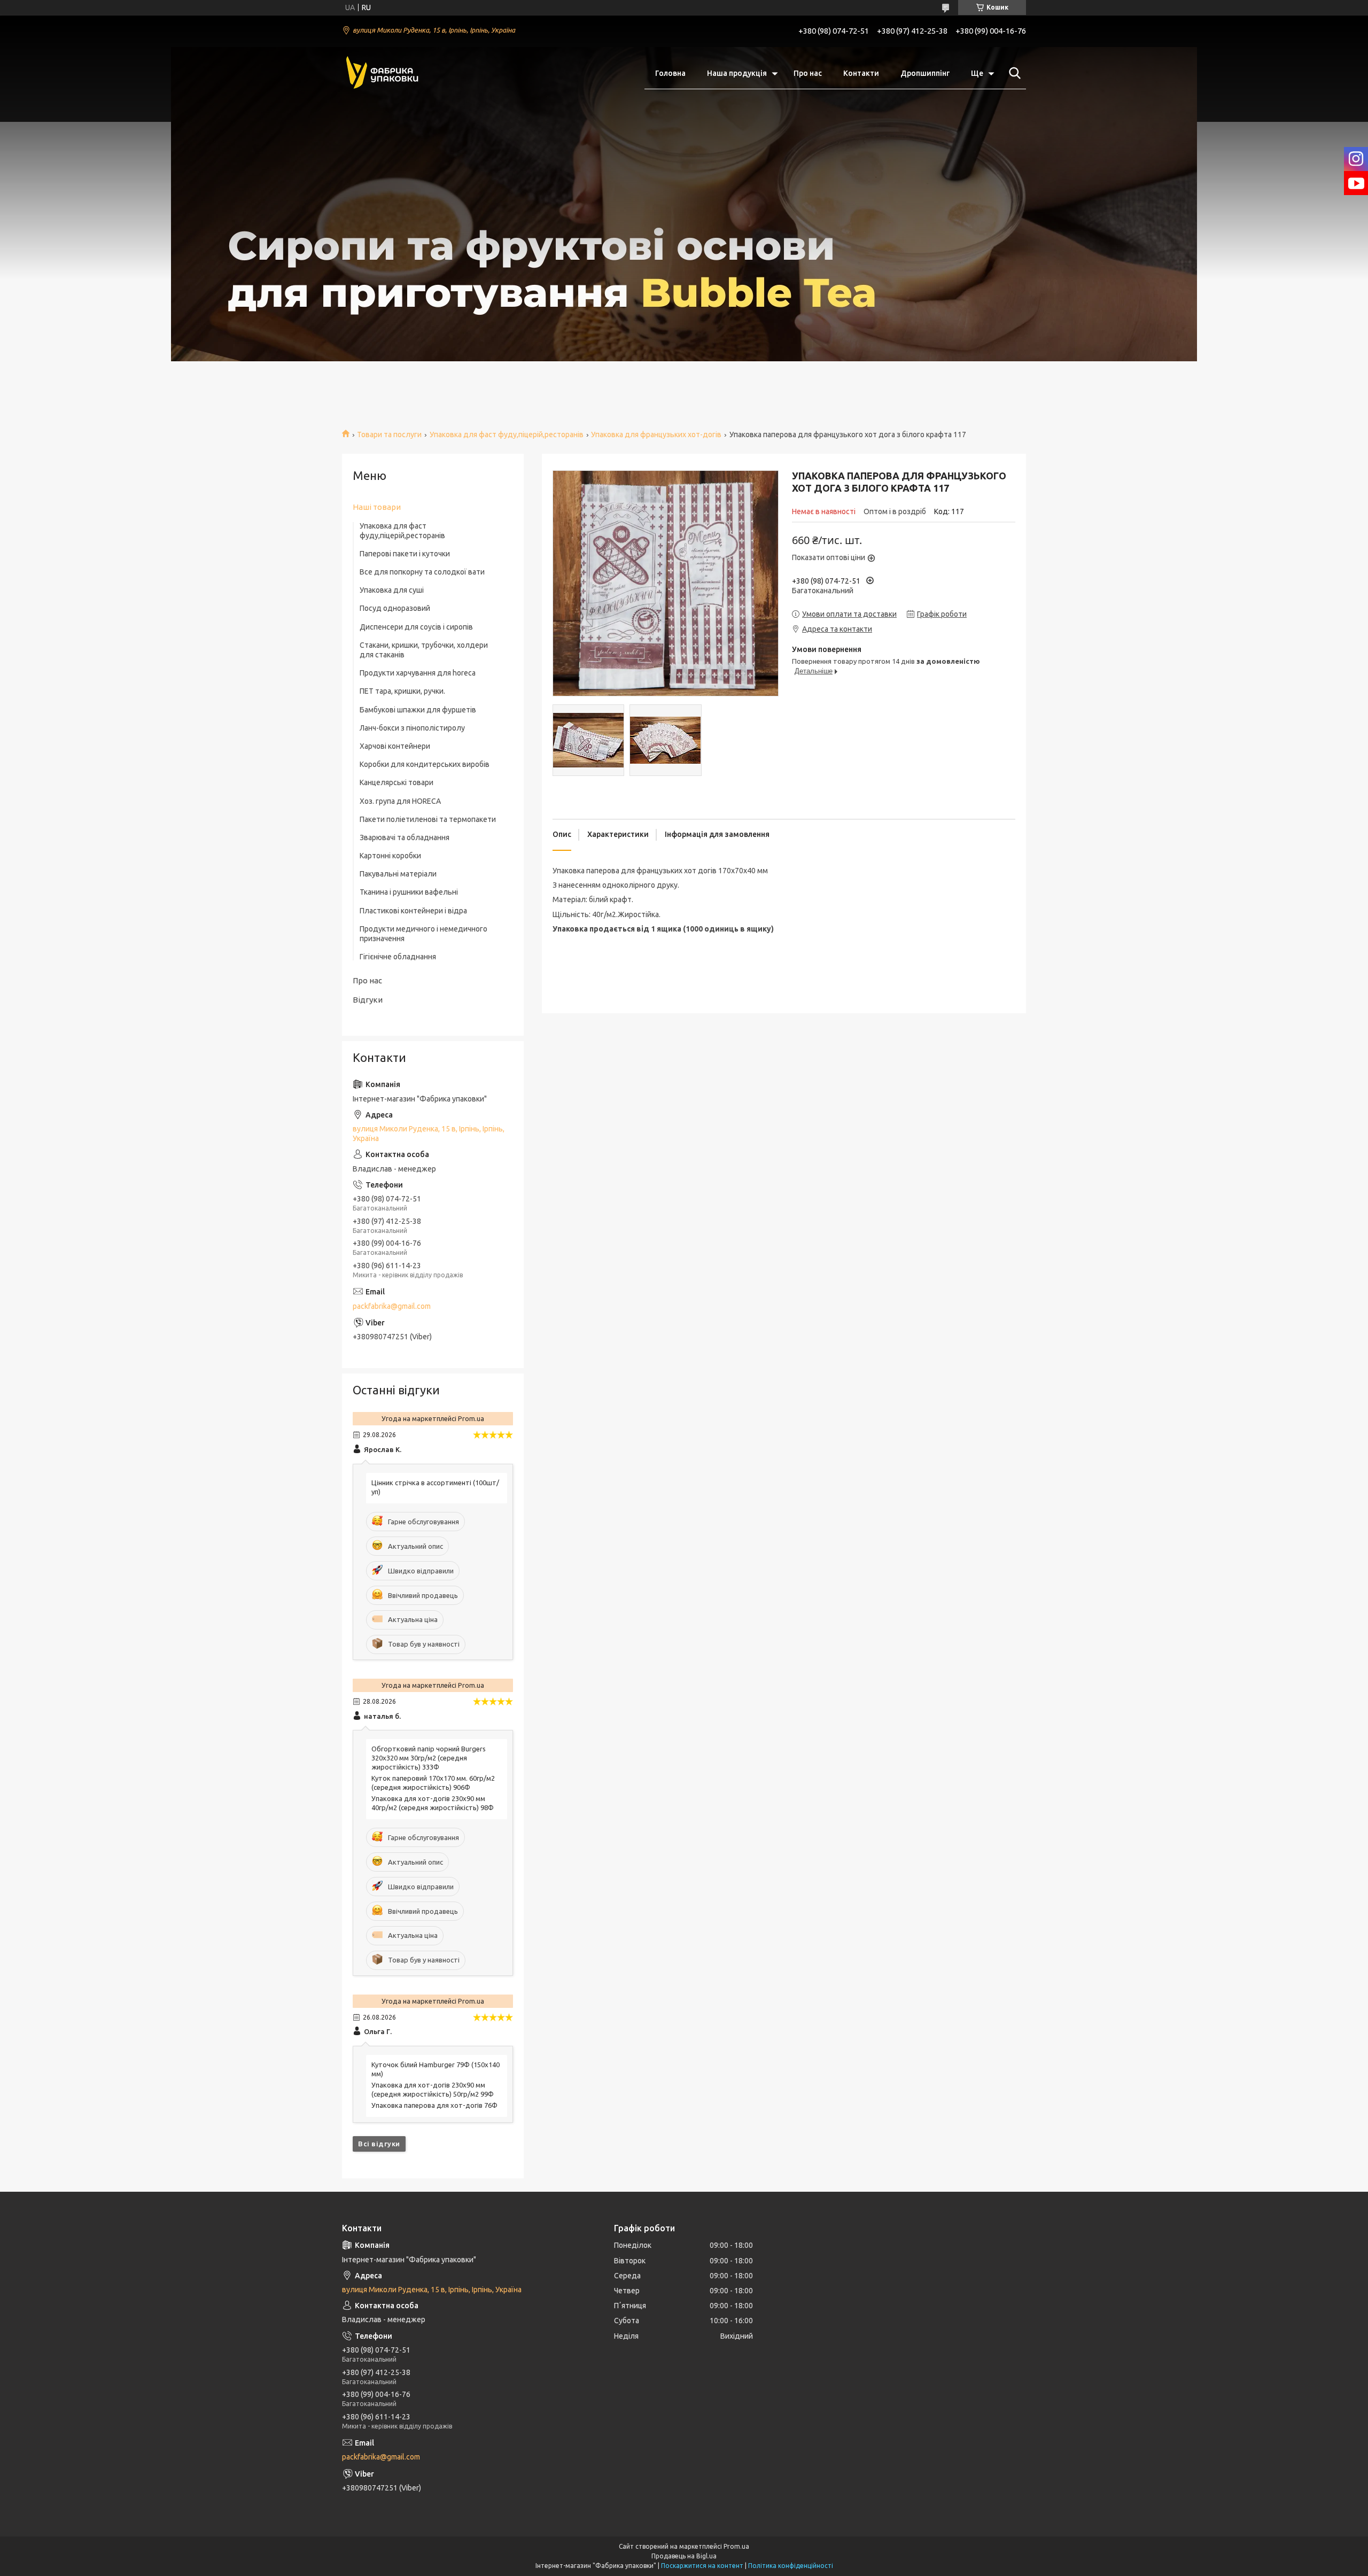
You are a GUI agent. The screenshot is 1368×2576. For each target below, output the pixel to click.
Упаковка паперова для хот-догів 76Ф (434, 2105)
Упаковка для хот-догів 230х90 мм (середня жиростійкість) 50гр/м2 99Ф (433, 2089)
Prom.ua (736, 2546)
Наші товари (377, 507)
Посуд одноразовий (395, 608)
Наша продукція (737, 73)
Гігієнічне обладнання (398, 957)
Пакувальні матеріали (398, 874)
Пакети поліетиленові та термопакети (428, 819)
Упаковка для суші (392, 590)
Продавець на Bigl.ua (684, 2556)
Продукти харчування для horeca (418, 673)
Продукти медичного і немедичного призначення (423, 934)
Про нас (808, 73)
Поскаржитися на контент (702, 2566)
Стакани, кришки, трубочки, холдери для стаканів (424, 650)
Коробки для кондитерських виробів (425, 764)
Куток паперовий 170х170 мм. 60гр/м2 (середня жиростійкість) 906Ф (433, 1783)
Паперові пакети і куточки (405, 554)
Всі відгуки (379, 2144)
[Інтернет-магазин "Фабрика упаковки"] (382, 73)
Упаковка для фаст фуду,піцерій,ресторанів (507, 434)
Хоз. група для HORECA (400, 801)
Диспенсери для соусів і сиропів (416, 627)
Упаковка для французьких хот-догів (656, 434)
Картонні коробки (390, 856)
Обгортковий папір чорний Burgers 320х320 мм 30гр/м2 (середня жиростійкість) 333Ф (429, 1758)
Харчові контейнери (395, 746)
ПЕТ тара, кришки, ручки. (402, 691)
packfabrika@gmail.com (392, 1306)
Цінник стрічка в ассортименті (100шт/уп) (435, 1487)
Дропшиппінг (925, 73)
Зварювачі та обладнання (405, 837)
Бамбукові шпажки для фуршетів (418, 710)
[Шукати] (1013, 73)
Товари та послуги (389, 434)
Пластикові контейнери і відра (413, 911)
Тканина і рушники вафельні (409, 892)
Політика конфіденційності (791, 2566)
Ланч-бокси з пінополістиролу (412, 728)
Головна (670, 73)
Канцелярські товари (397, 782)
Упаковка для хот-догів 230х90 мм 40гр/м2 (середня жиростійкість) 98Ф (433, 1803)
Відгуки (368, 1000)
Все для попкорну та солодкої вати (422, 572)
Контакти (861, 73)
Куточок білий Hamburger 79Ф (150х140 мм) (436, 2069)
